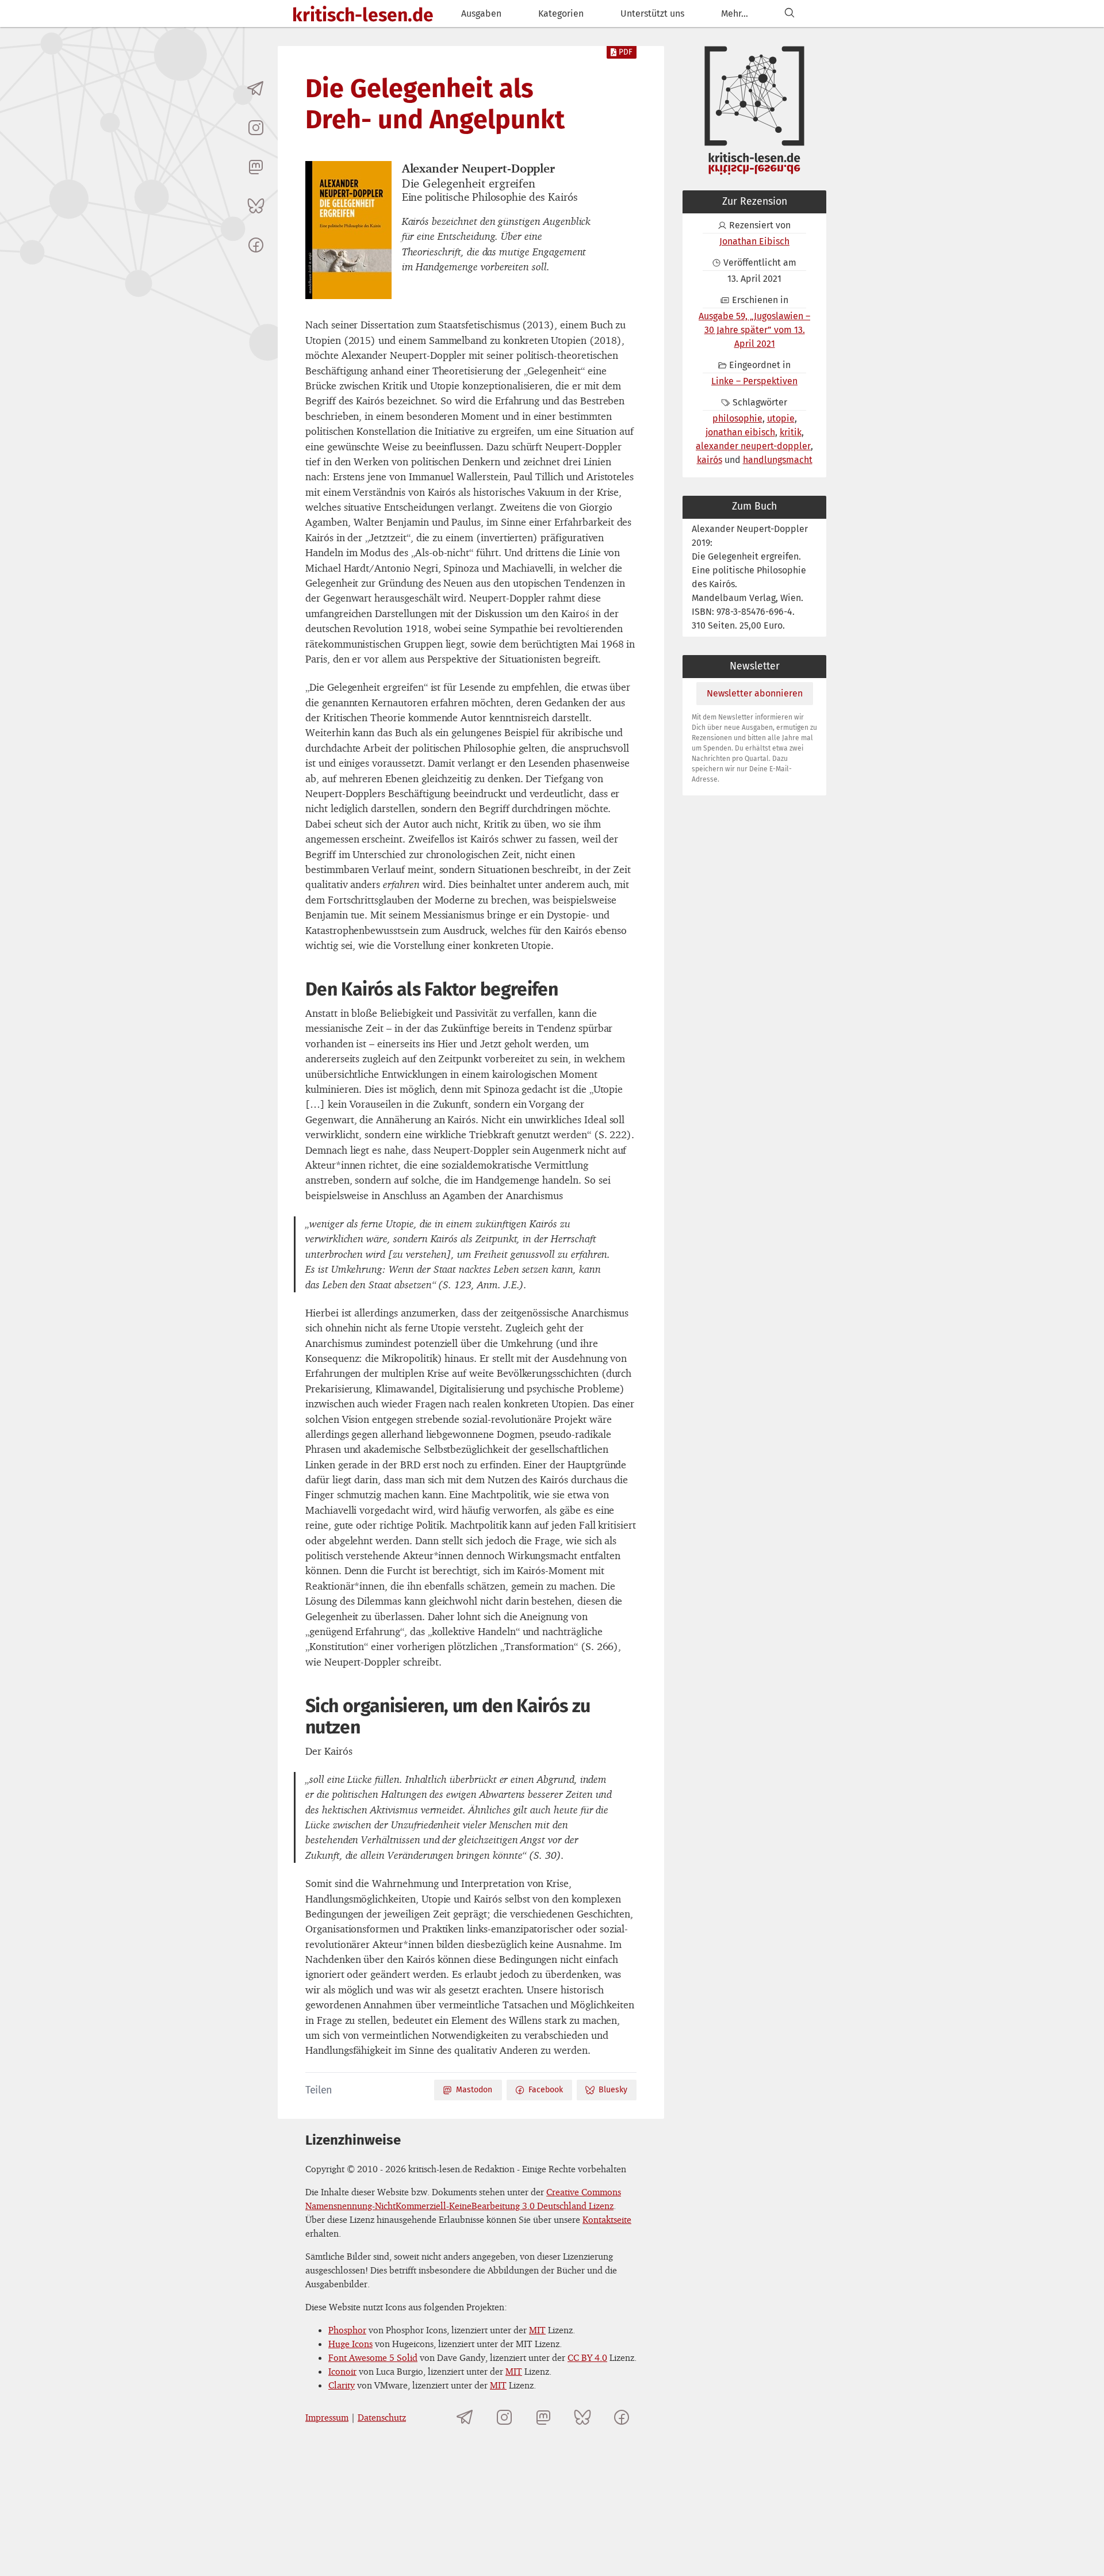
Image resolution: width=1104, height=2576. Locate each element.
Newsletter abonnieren (755, 693)
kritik (791, 432)
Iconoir (342, 2371)
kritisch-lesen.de (363, 15)
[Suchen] (789, 14)
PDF (626, 52)
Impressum (327, 2417)
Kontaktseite (607, 2219)
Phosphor (347, 2330)
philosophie (737, 418)
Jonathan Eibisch (754, 241)
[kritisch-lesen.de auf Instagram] (256, 128)
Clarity (342, 2385)
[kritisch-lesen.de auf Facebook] (256, 245)
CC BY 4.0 (587, 2357)
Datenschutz (382, 2417)
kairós (710, 460)
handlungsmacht (778, 460)
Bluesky (613, 2090)
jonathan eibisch (740, 432)
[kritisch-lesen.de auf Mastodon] (256, 167)
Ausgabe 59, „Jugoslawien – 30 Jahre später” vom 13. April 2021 (754, 330)
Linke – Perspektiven (754, 381)
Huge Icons (350, 2344)
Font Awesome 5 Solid (373, 2357)
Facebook (546, 2090)
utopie (781, 418)
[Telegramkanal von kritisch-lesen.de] (256, 89)
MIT (537, 2330)
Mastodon (474, 2090)
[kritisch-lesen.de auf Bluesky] (256, 206)
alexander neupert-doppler (753, 446)
